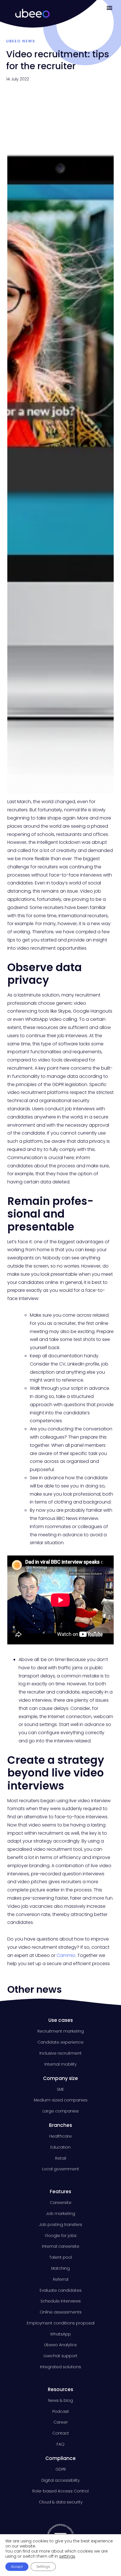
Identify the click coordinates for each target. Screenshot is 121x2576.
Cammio (66, 1955)
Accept (17, 2567)
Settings (43, 2567)
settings (67, 2556)
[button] (110, 7)
